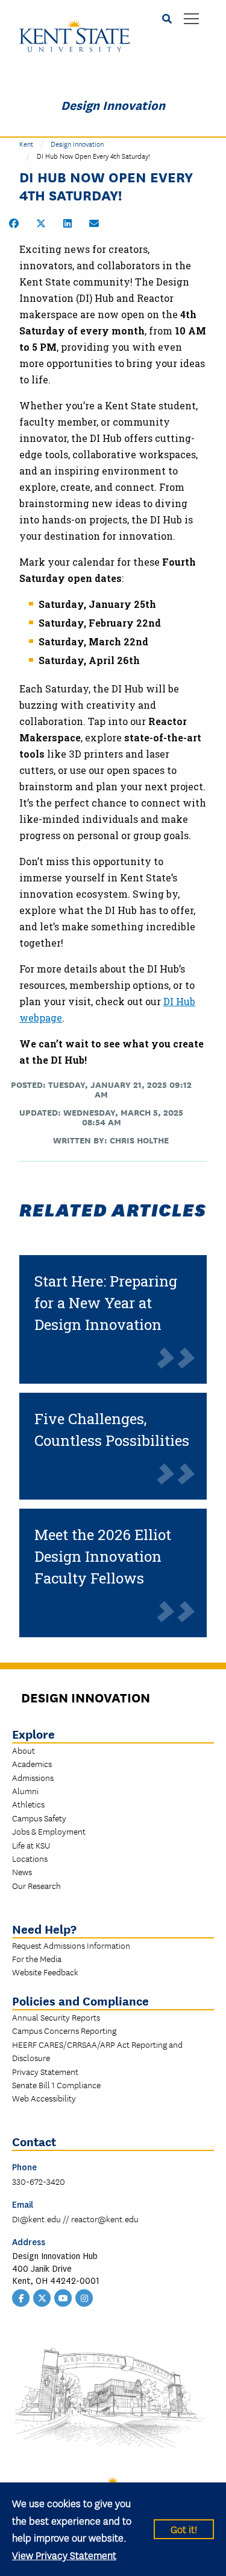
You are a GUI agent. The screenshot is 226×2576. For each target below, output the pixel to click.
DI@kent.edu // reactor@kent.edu (75, 2219)
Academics (32, 1763)
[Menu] (191, 20)
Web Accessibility (44, 2098)
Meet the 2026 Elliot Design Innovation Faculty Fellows (103, 1556)
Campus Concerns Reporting (64, 2030)
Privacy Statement (45, 2071)
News (22, 1871)
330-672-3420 (39, 2181)
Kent (26, 143)
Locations (30, 1858)
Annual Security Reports (56, 2017)
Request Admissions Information (71, 1945)
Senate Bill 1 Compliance (56, 2085)
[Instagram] (84, 2297)
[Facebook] (21, 2297)
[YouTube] (63, 2297)
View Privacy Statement (64, 2555)
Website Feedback (45, 1972)
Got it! (184, 2529)
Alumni (25, 1791)
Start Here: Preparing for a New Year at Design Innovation (106, 1303)
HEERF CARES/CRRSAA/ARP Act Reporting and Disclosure (97, 2051)
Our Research (36, 1885)
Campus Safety (39, 1818)
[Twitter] (42, 2297)
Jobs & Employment (49, 1831)
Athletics (28, 1804)
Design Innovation (113, 104)
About (24, 1750)
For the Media (37, 1958)
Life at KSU (31, 1845)
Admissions (33, 1777)
